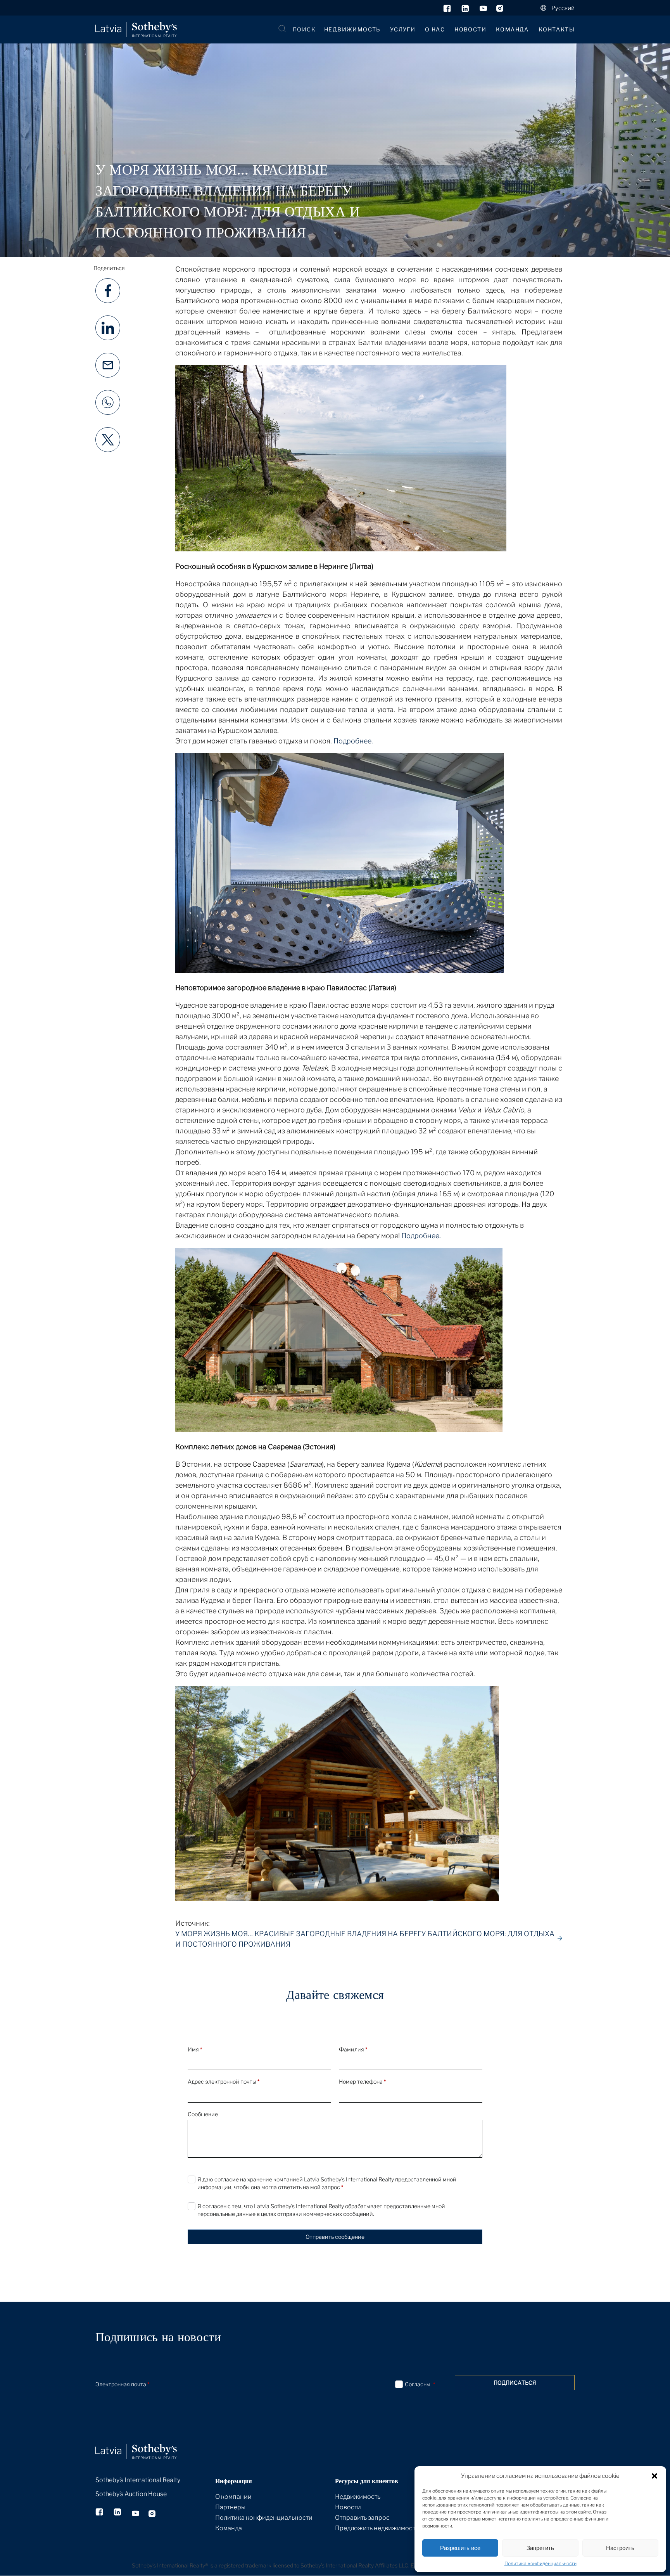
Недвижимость (352, 29)
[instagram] (500, 10)
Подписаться (515, 2383)
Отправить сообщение (335, 2237)
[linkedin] (466, 10)
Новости (470, 29)
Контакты (557, 29)
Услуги (403, 29)
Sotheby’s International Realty (138, 2480)
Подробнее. (353, 741)
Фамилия (353, 2049)
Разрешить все (460, 2548)
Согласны (420, 2384)
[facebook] (448, 10)
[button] (654, 2476)
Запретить (540, 2548)
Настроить (620, 2548)
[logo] (136, 30)
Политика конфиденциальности (540, 2563)
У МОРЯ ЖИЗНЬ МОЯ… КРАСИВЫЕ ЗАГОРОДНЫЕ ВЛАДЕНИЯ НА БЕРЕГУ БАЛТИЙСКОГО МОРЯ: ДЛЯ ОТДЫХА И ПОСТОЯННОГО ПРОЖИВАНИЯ (365, 1939)
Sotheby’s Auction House (131, 2494)
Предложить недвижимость (377, 2528)
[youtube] (483, 10)
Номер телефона (362, 2081)
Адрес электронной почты (224, 2081)
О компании (233, 2497)
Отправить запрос (362, 2518)
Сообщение (203, 2114)
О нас (435, 29)
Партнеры (230, 2507)
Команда (512, 29)
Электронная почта (122, 2384)
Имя (195, 2049)
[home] (146, 2443)
